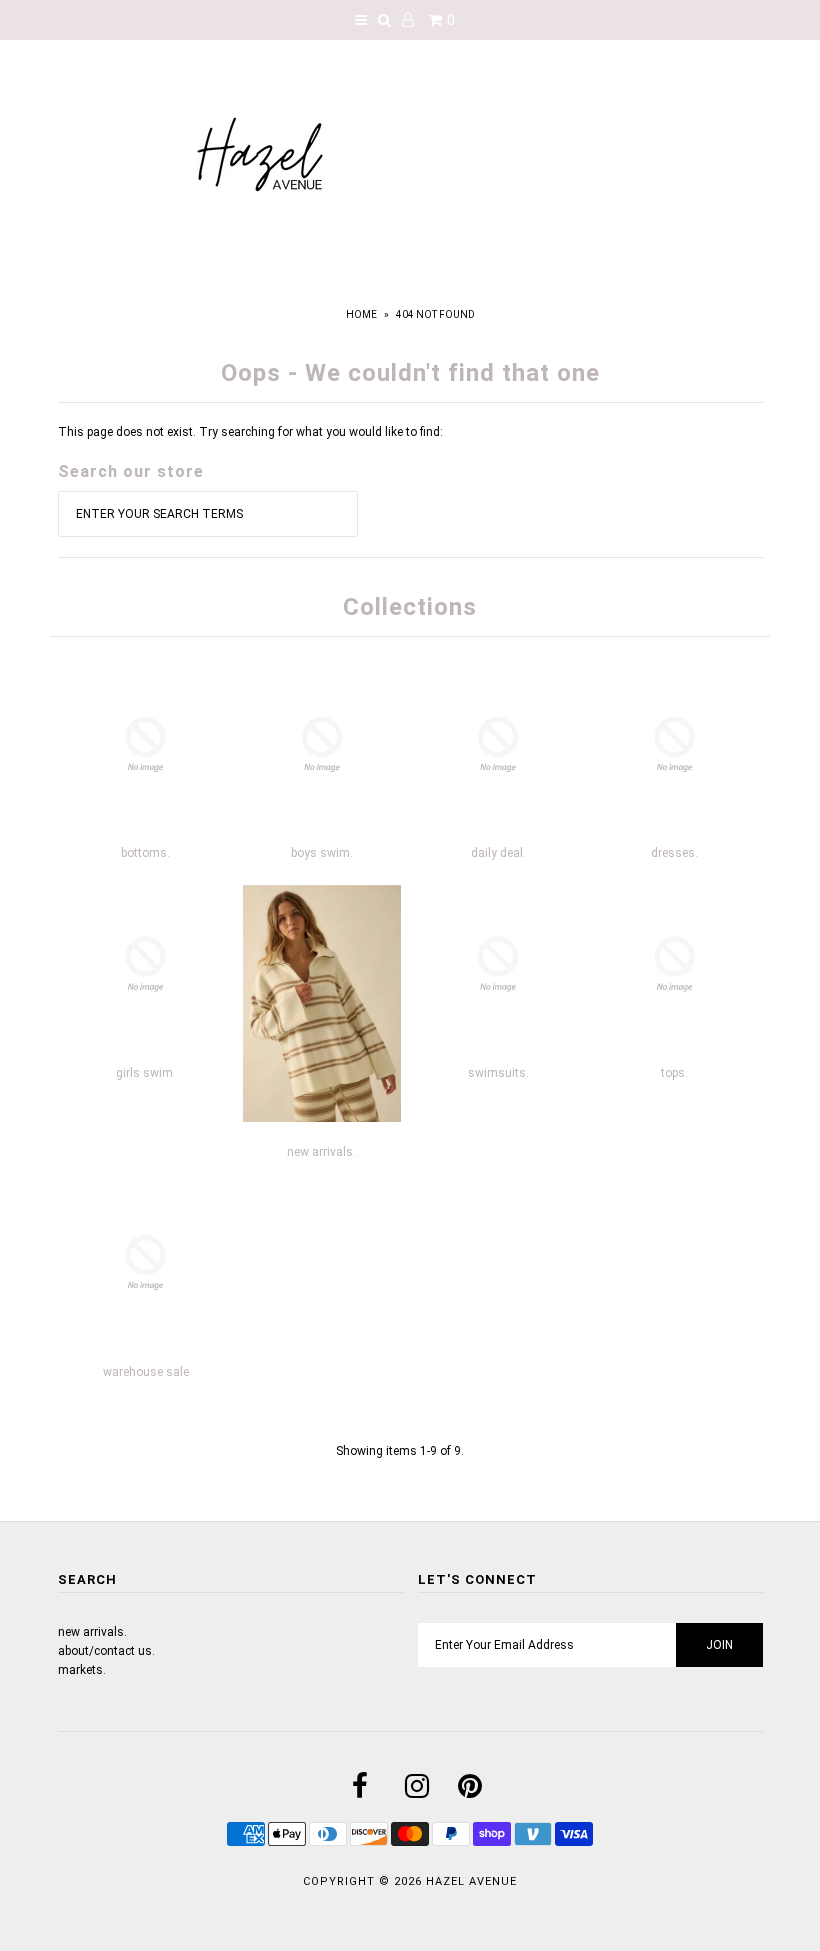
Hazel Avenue (471, 1881)
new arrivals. (321, 1152)
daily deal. (498, 853)
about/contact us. (106, 1651)
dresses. (674, 853)
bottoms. (145, 853)
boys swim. (322, 853)
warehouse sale (146, 1372)
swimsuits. (498, 1073)
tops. (674, 1073)
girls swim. (146, 1073)
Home (361, 314)
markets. (82, 1670)
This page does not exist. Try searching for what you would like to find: (250, 432)
